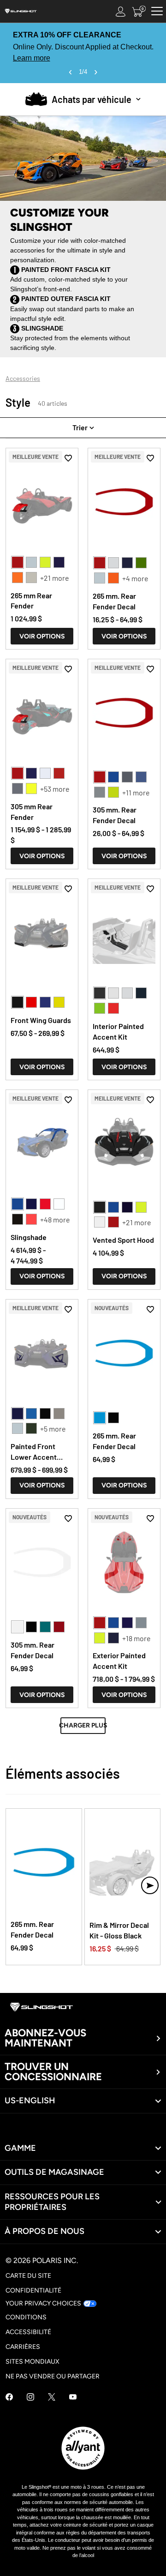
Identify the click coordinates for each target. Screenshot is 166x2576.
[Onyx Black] (100, 1222)
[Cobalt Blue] (113, 777)
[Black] (18, 1002)
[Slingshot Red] (18, 562)
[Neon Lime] (45, 562)
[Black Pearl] (100, 993)
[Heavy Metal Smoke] (59, 1414)
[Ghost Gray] (100, 792)
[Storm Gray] (18, 788)
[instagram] (30, 2398)
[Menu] (157, 11)
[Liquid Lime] (141, 563)
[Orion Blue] (141, 993)
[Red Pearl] (113, 1008)
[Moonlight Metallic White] (31, 562)
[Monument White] (113, 993)
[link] (83, 2148)
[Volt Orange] (113, 578)
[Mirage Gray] (31, 578)
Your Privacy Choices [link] (43, 2303)
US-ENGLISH (30, 2101)
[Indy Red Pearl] (59, 773)
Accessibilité (28, 2332)
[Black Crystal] (18, 1219)
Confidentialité (33, 2290)
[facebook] (9, 2398)
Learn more (32, 58)
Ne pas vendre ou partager (53, 2376)
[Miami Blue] (100, 1418)
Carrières (23, 2347)
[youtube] (73, 2398)
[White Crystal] (45, 773)
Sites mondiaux (33, 2362)
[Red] (31, 1002)
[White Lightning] (113, 563)
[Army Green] (31, 1428)
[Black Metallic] (113, 1418)
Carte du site (28, 2276)
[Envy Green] (100, 1008)
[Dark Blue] (45, 1002)
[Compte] (121, 11)
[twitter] (52, 2398)
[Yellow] (59, 1002)
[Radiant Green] (45, 1627)
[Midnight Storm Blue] (141, 777)
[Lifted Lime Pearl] (113, 792)
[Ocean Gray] (141, 1623)
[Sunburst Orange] (18, 578)
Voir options (42, 636)
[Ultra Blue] (127, 563)
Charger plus (83, 1725)
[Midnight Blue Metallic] (59, 562)
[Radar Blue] (31, 1414)
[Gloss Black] (100, 1207)
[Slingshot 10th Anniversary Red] (45, 1204)
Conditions (26, 2317)
